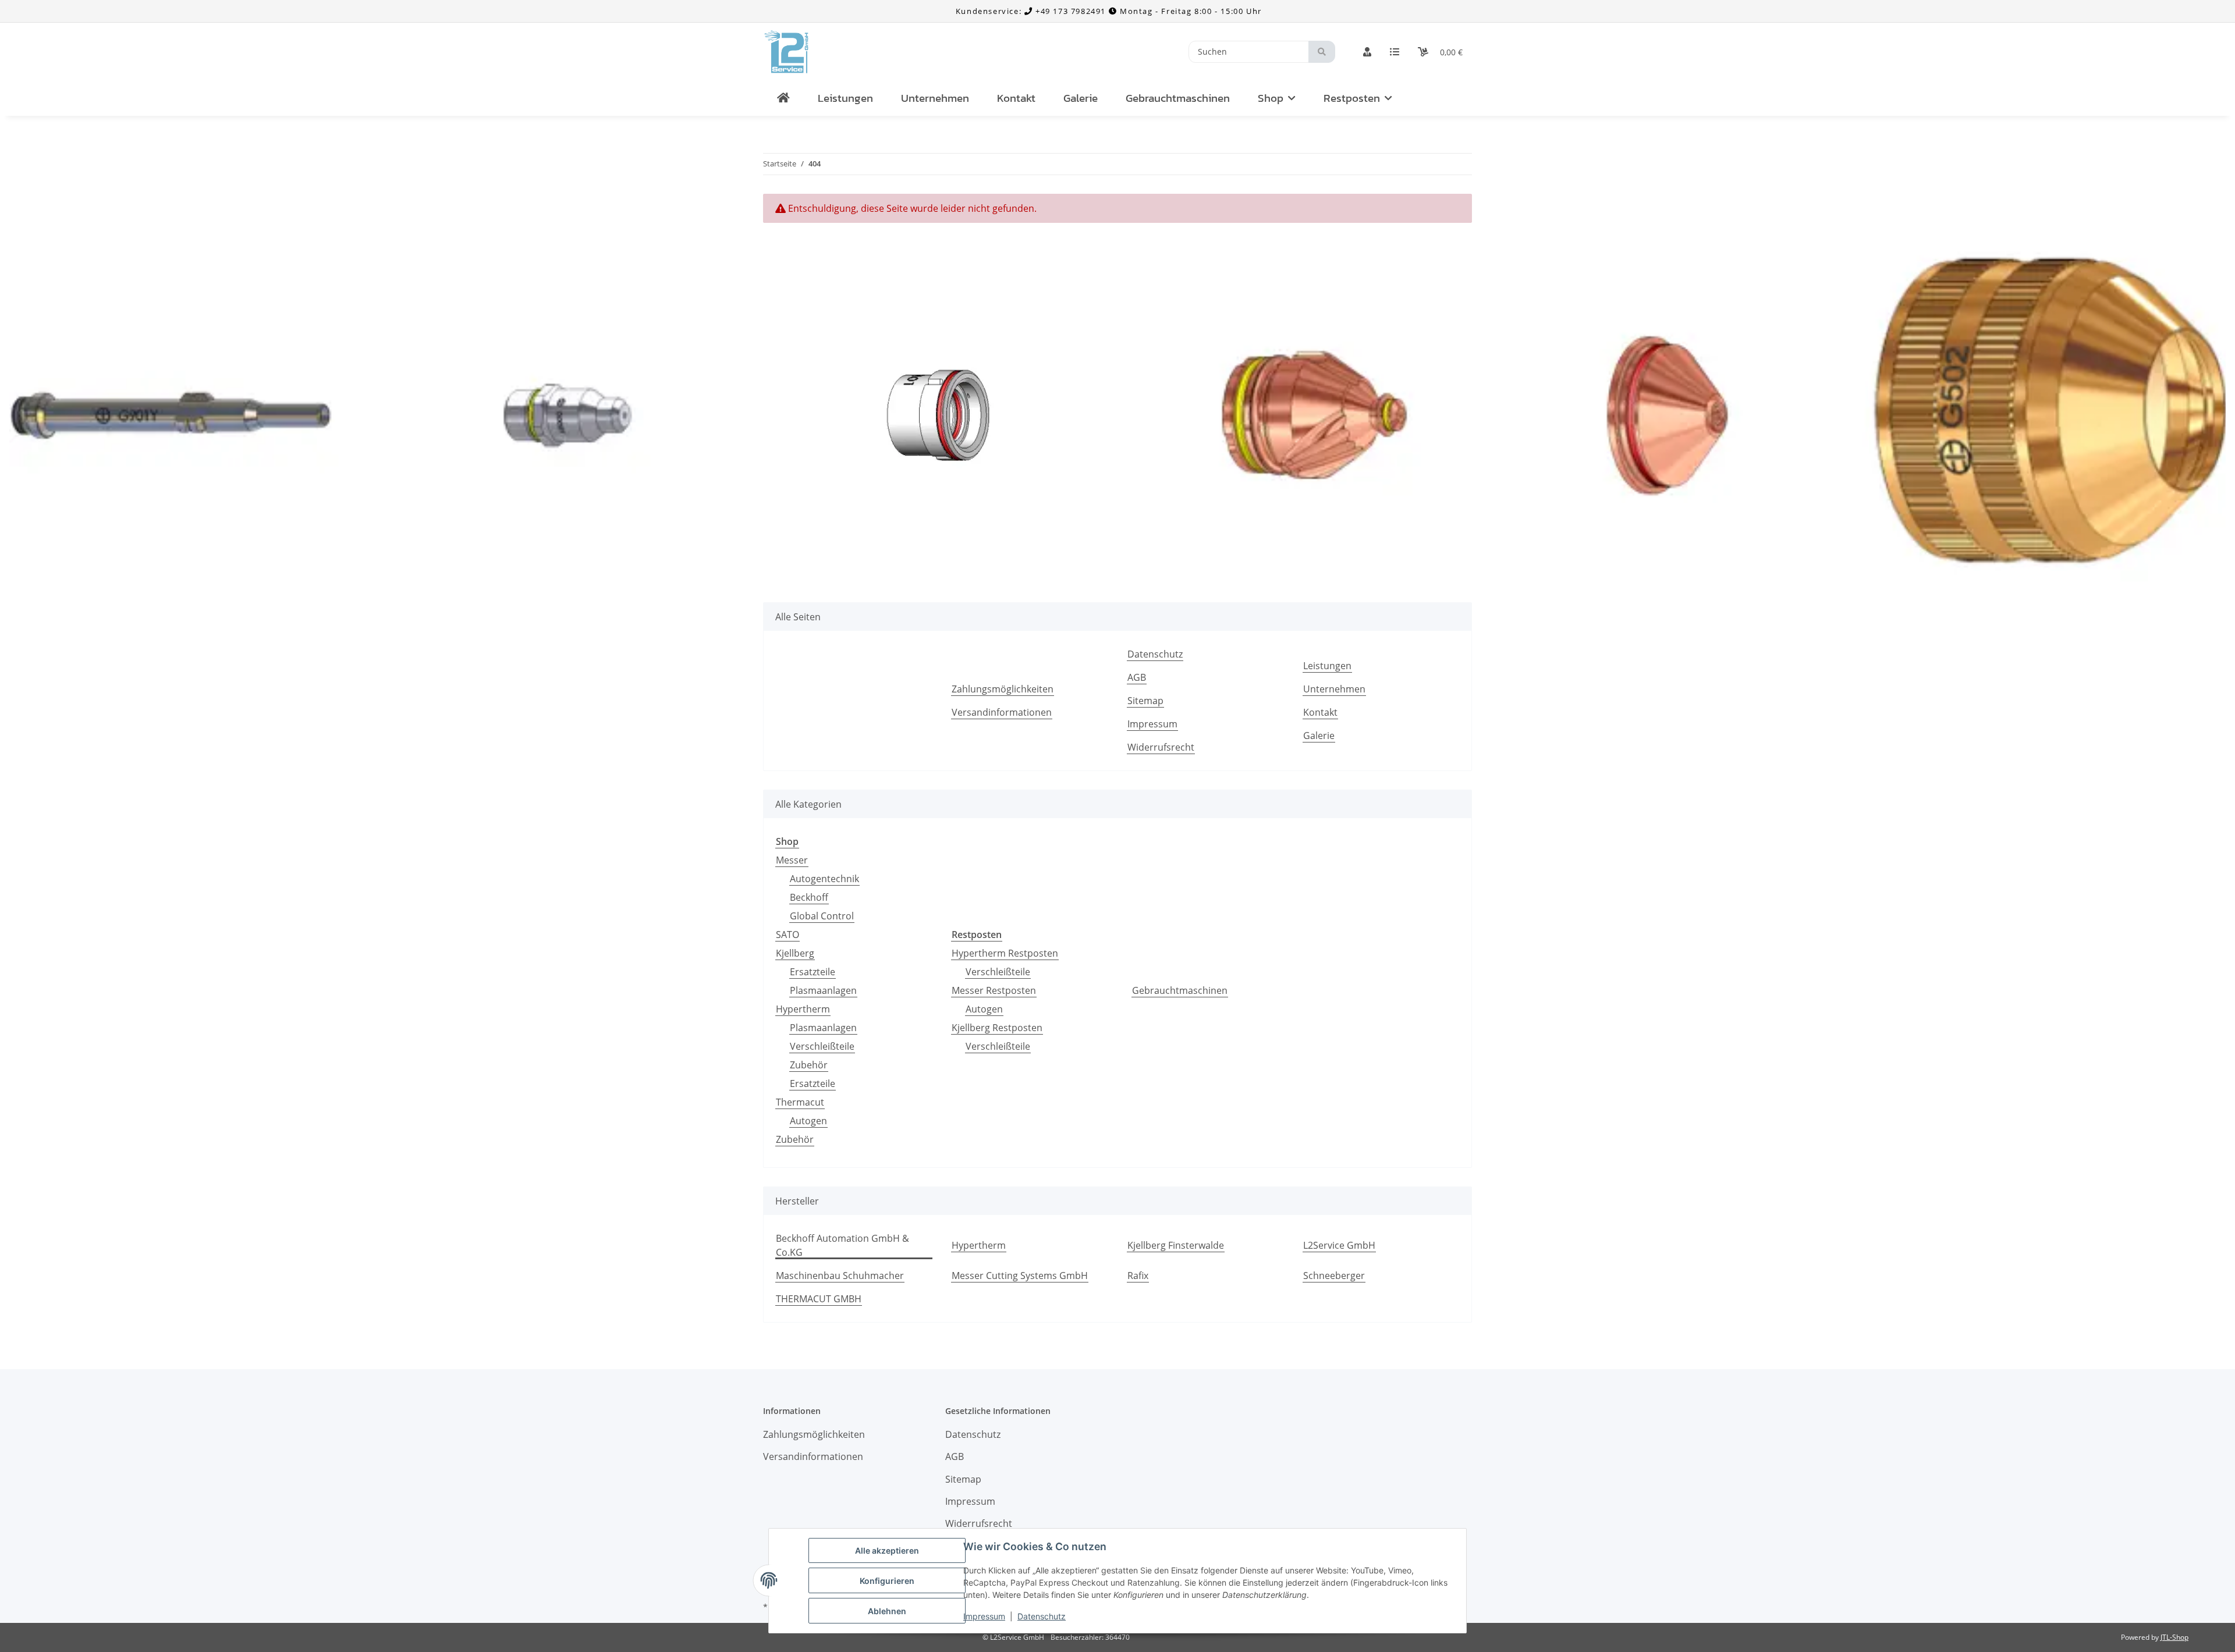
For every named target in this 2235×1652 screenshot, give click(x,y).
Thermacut (800, 1102)
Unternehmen (935, 98)
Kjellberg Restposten (997, 1028)
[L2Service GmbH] (783, 99)
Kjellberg (795, 953)
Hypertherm (803, 1009)
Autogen (808, 1121)
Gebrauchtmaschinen (1180, 990)
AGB (1137, 677)
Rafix (1138, 1276)
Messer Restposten (994, 990)
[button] (1367, 52)
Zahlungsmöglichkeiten (1003, 689)
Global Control (822, 916)
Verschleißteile (822, 1046)
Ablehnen (887, 1611)
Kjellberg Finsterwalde (1176, 1245)
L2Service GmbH (1339, 1245)
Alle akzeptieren (887, 1550)
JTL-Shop (2174, 1637)
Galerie (1081, 98)
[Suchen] (1322, 52)
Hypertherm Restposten (1005, 953)
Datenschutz (1042, 1616)
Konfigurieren (887, 1581)
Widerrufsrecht (1161, 747)
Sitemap (1145, 701)
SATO (787, 935)
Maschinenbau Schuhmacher (840, 1276)
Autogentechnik (824, 879)
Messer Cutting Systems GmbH (1020, 1276)
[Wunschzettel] (1395, 52)
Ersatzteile (813, 972)
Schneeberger (1334, 1276)
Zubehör (809, 1065)
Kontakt (1016, 98)
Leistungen (845, 98)
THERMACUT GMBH (819, 1299)
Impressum (984, 1616)
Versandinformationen (1002, 712)
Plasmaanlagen (823, 990)
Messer (792, 860)
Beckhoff (809, 897)
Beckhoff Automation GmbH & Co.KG (842, 1245)
